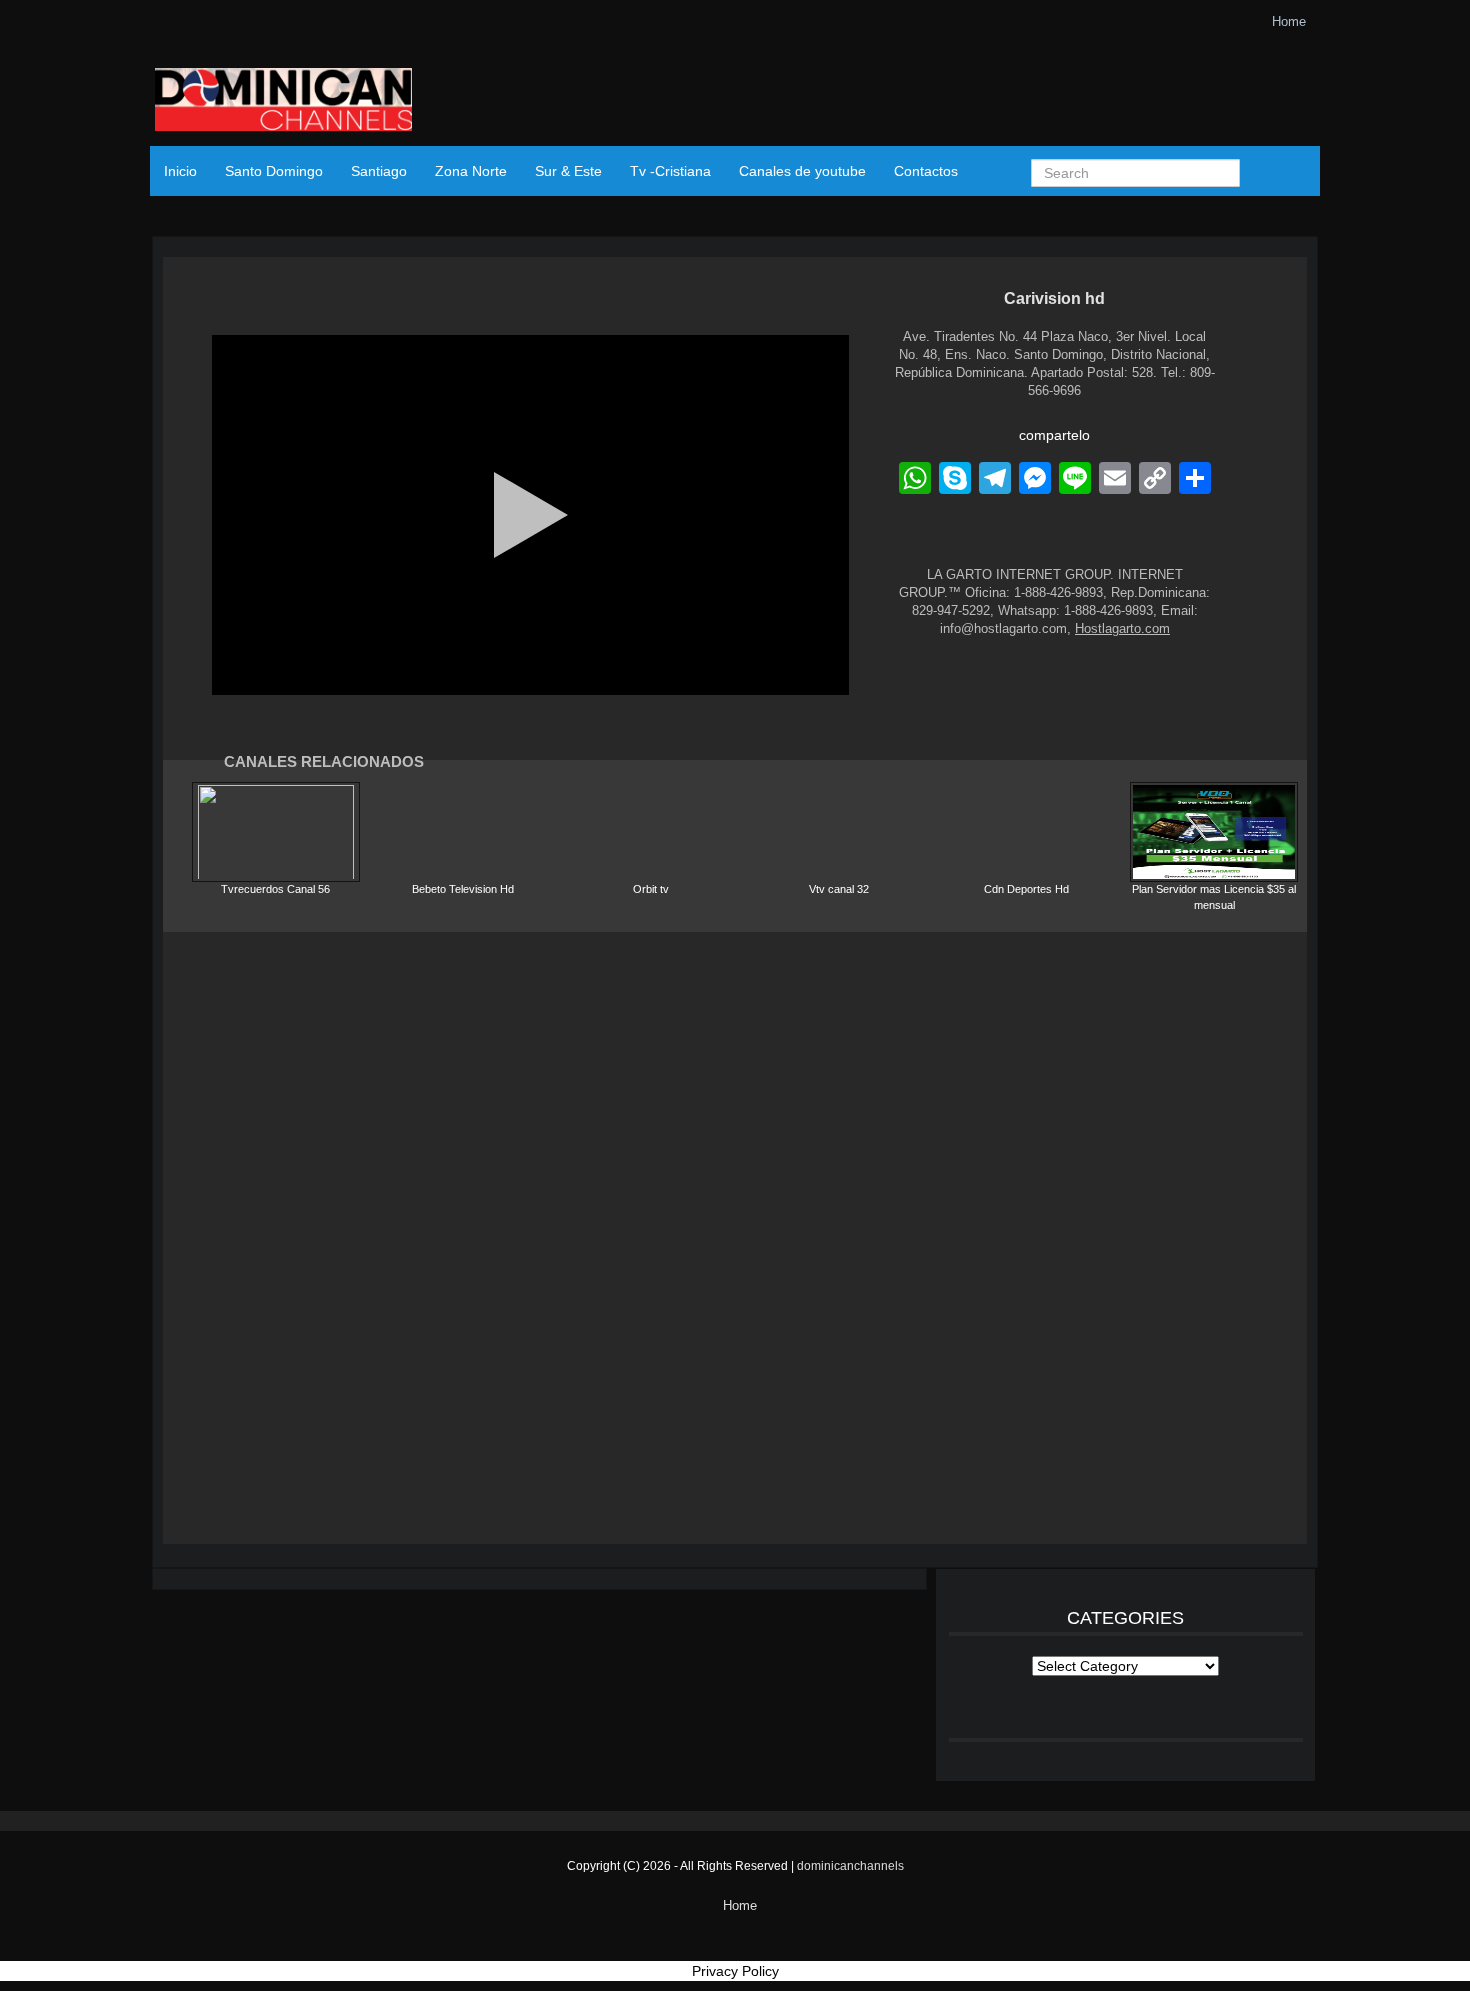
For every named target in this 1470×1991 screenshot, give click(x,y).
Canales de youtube (802, 171)
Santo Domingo (274, 171)
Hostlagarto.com (1122, 628)
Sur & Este (568, 171)
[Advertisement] (735, 1238)
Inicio (180, 171)
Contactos (926, 171)
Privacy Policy (735, 1971)
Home (1289, 21)
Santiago (379, 171)
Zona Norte (471, 171)
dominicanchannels (850, 1866)
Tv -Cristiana (670, 171)
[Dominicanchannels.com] (283, 102)
